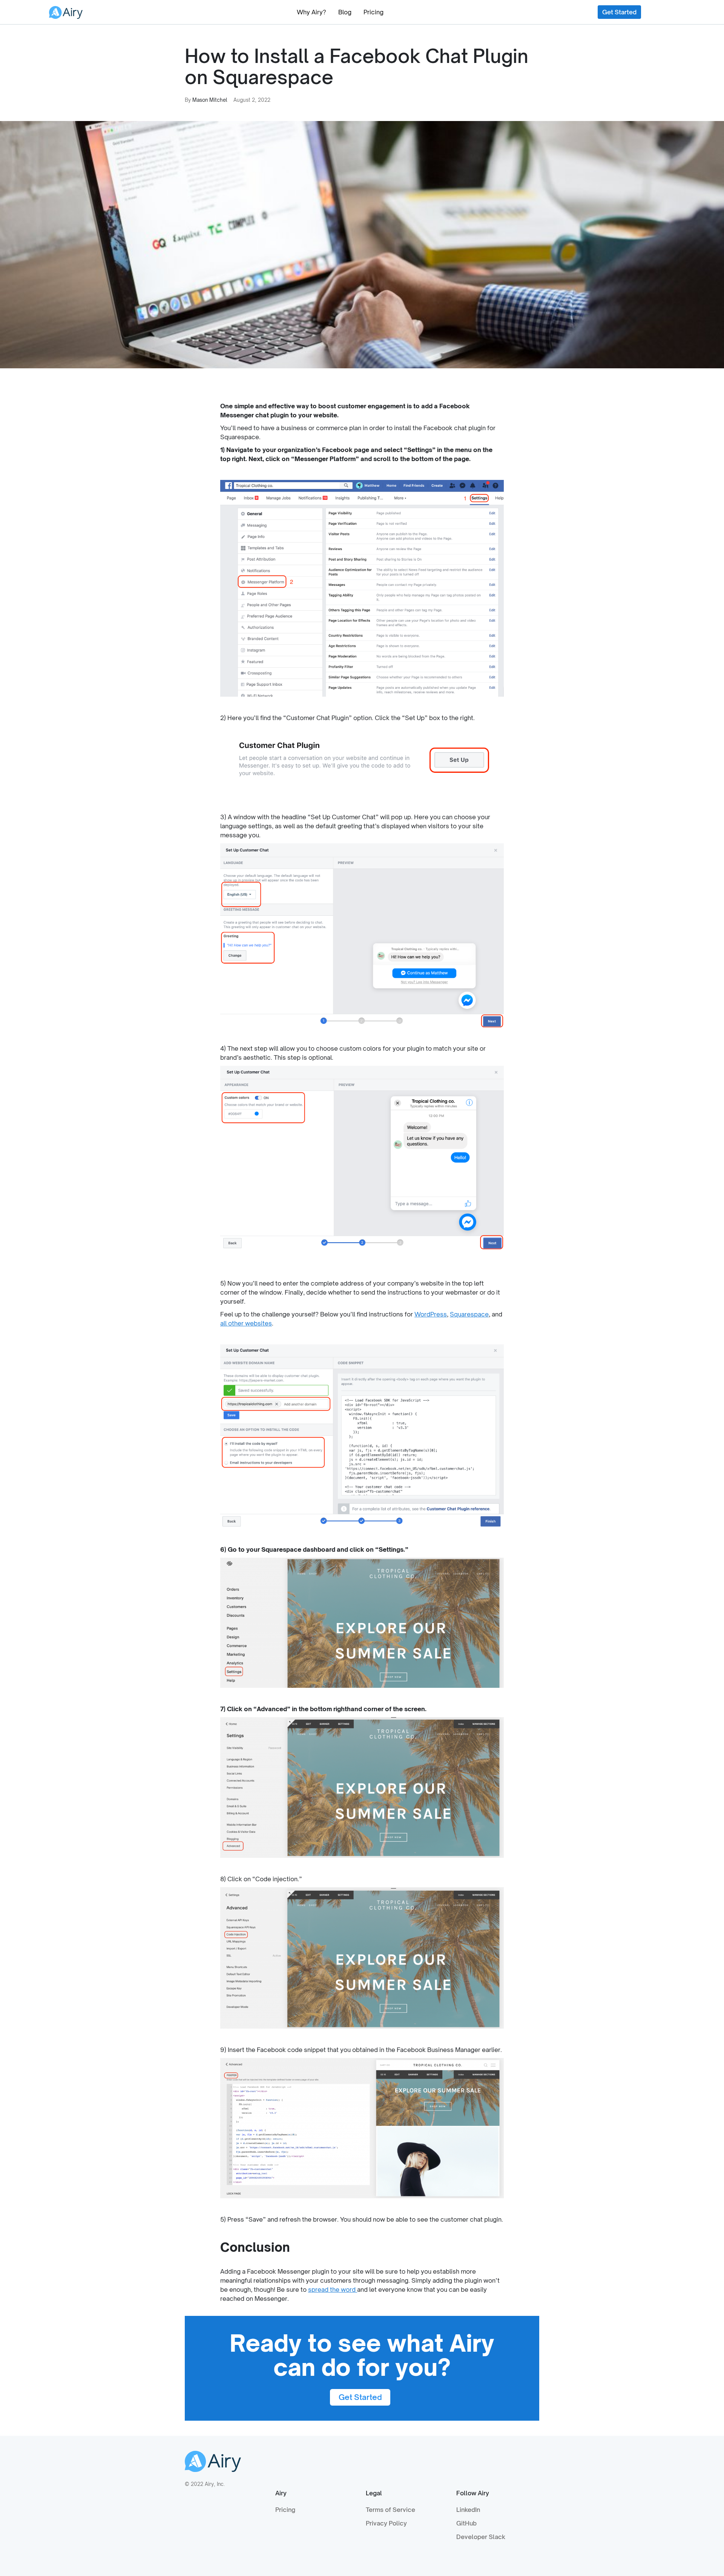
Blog (345, 12)
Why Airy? (311, 12)
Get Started (619, 12)
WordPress (431, 1314)
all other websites (246, 1323)
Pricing (374, 12)
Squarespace (469, 1314)
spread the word (333, 2289)
